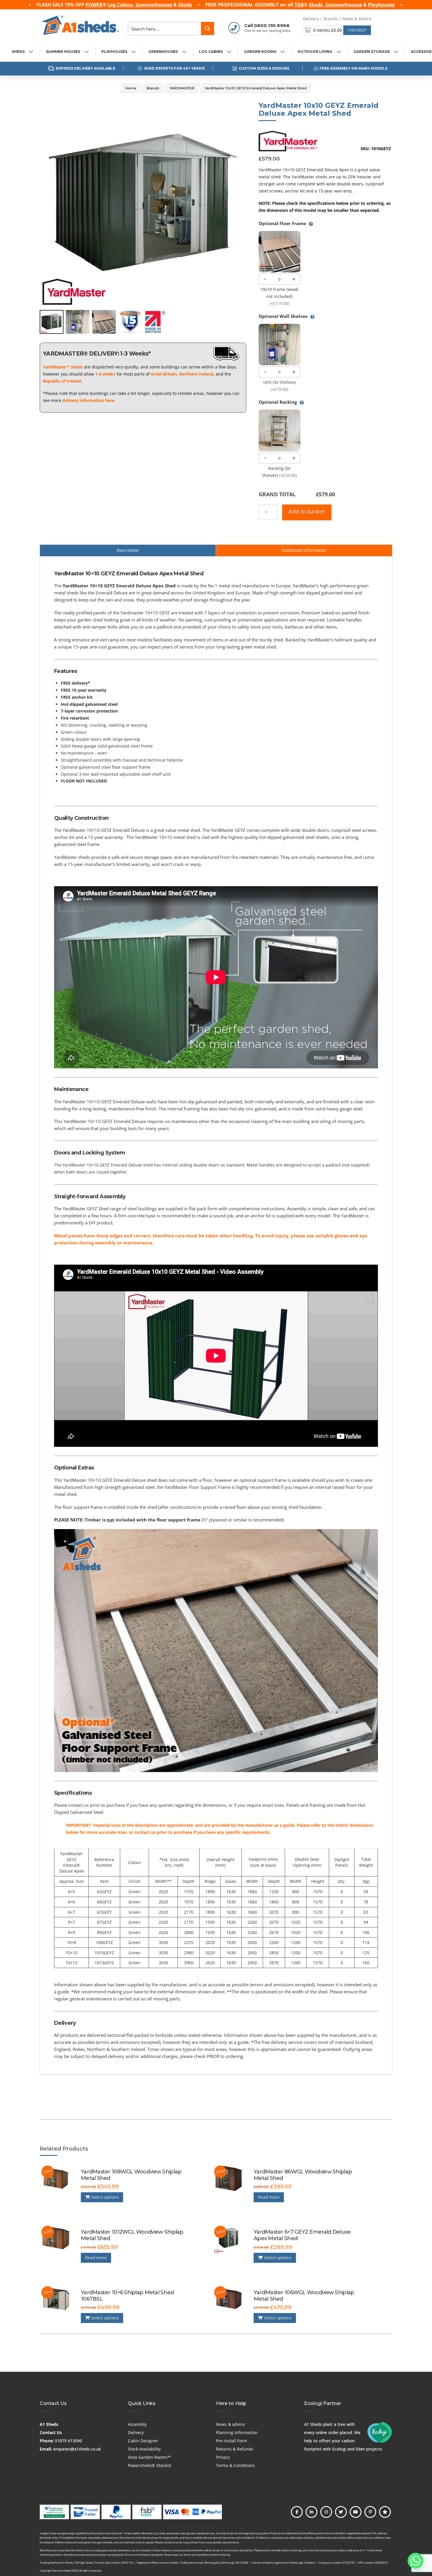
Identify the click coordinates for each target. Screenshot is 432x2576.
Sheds (185, 5)
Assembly (137, 2424)
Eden (360, 2449)
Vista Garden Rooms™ (149, 2457)
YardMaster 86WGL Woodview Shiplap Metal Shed (303, 2175)
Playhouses (381, 5)
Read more (269, 2197)
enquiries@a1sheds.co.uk (77, 2449)
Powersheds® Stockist (150, 2465)
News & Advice (357, 19)
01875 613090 (68, 2441)
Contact (384, 19)
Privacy (223, 2457)
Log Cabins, (122, 5)
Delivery (311, 19)
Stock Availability (144, 2449)
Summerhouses (154, 5)
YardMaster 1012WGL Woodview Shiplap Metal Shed (132, 2235)
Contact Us (51, 2432)
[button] (337, 30)
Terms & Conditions (235, 2465)
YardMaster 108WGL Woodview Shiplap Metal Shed (131, 2175)
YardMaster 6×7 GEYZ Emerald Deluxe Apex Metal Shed (302, 2235)
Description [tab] (128, 550)
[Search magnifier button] (207, 29)
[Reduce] (265, 279)
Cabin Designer (143, 2441)
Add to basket (307, 512)
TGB (299, 5)
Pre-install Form (232, 2441)
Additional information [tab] (304, 550)
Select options (104, 2197)
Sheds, (317, 5)
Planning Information (237, 2432)
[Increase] (294, 279)
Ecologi (339, 2449)
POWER (94, 5)
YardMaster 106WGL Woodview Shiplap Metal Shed (304, 2296)
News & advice (230, 2424)
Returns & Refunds (235, 2449)
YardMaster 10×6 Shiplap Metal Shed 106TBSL (127, 2296)
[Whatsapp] (416, 2561)
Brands (331, 19)
